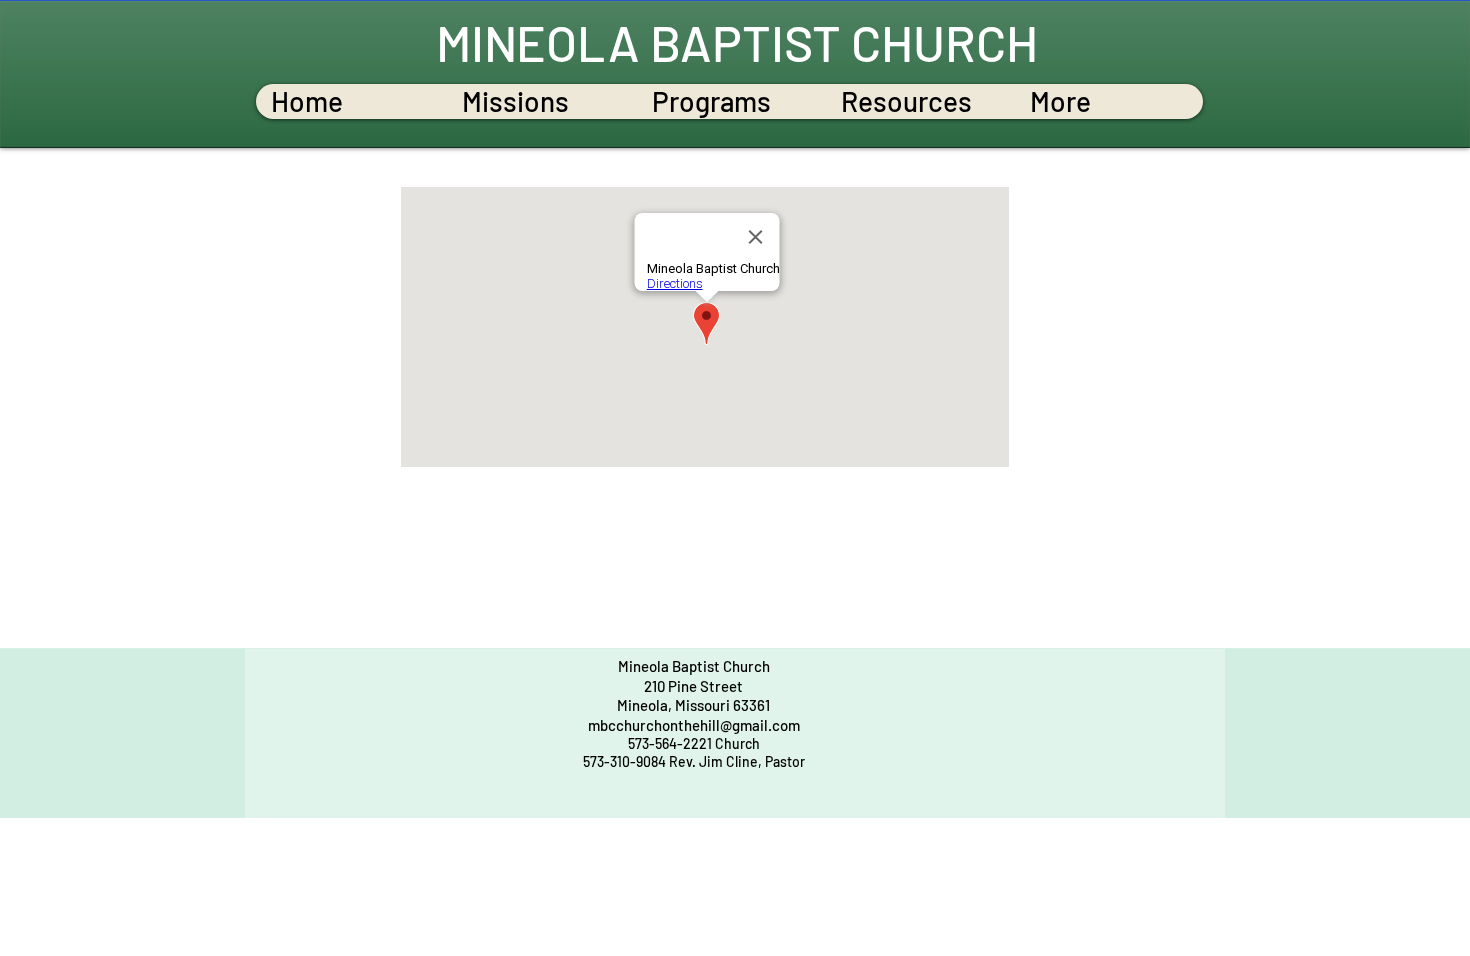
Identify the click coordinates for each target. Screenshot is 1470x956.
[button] (541, 101)
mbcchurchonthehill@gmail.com (694, 725)
